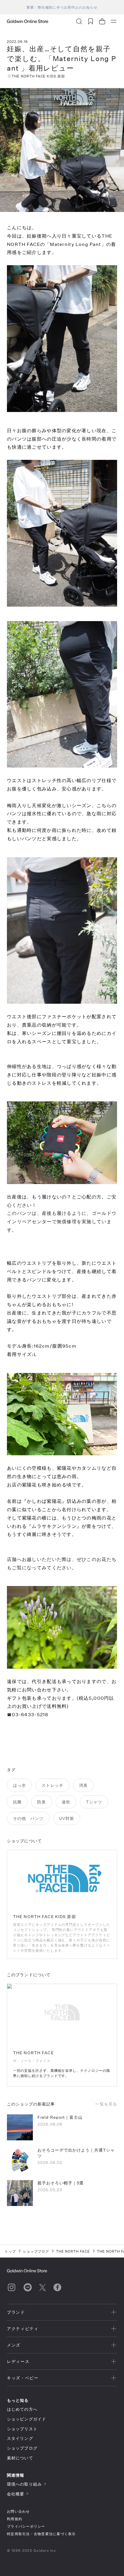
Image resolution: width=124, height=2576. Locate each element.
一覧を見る (106, 2104)
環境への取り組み (24, 2484)
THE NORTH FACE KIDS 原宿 (38, 76)
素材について (20, 2458)
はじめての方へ (22, 2409)
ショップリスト (22, 2429)
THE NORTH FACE (73, 2251)
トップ (10, 2251)
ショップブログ (36, 2251)
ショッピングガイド (27, 2419)
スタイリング (20, 2438)
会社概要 (16, 2494)
